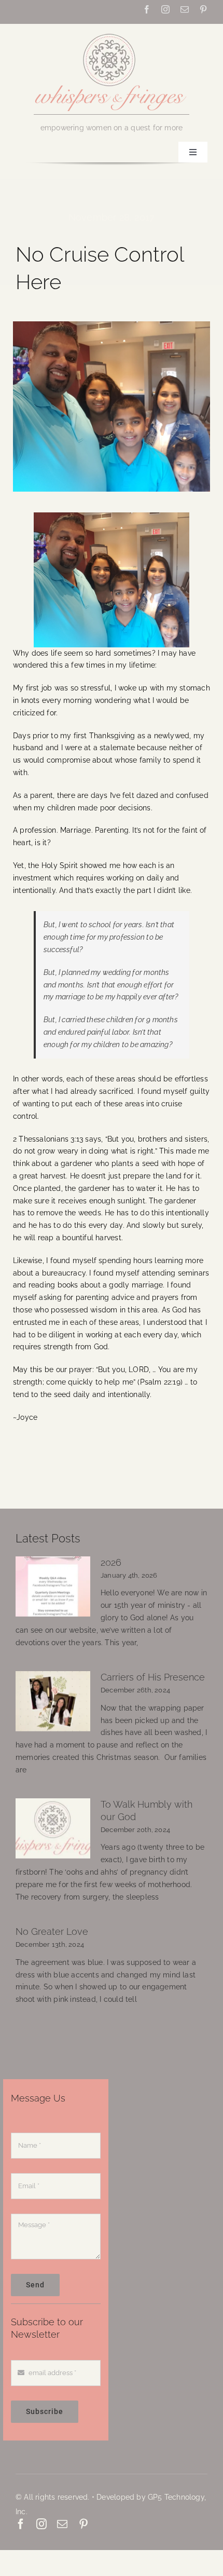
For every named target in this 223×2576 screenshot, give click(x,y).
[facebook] (147, 9)
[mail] (185, 9)
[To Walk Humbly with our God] (53, 1828)
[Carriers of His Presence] (53, 1701)
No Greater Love (52, 1931)
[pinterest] (203, 9)
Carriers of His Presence (153, 1677)
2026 (111, 1562)
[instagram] (165, 9)
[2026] (53, 1587)
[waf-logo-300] (112, 33)
